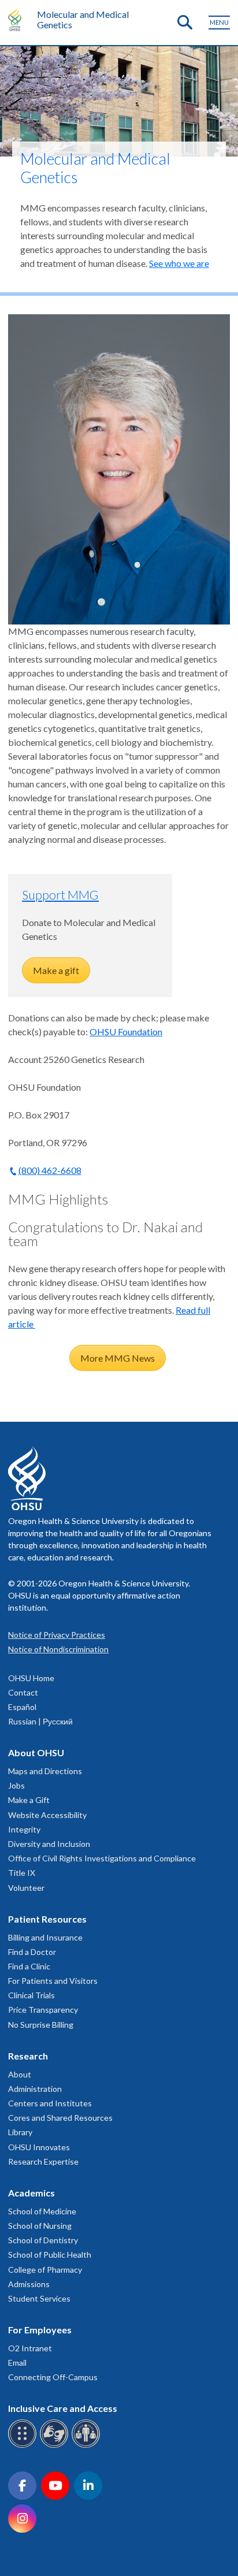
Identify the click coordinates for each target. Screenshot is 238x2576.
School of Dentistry (43, 2240)
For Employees (40, 2330)
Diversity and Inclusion (49, 1844)
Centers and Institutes (50, 2103)
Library (20, 2132)
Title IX (22, 1873)
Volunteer (26, 1888)
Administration (35, 2089)
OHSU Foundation (126, 1031)
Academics (31, 2193)
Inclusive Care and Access (63, 2408)
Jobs (16, 1785)
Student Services (39, 2298)
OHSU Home (31, 1678)
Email (17, 2363)
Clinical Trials (31, 1995)
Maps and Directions (45, 1771)
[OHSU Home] (18, 20)
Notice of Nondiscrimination (58, 1649)
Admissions (29, 2284)
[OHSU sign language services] (56, 2446)
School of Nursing (40, 2226)
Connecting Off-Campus (53, 2377)
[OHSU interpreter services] (88, 2446)
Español (22, 1707)
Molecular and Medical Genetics (83, 19)
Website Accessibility (47, 1815)
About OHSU (36, 1752)
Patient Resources (47, 1919)
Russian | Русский (40, 1721)
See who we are (179, 263)
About (20, 2074)
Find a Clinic (29, 1966)
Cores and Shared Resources (60, 2118)
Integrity (24, 1829)
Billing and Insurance (45, 1937)
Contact (23, 1692)
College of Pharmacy (45, 2270)
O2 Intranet (30, 2348)
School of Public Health (50, 2255)
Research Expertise (43, 2161)
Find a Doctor (32, 1952)
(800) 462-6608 (50, 1170)
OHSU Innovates (39, 2147)
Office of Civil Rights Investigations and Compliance (102, 1858)
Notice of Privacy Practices (57, 1635)
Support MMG (60, 895)
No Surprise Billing (41, 2025)
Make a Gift (29, 1800)
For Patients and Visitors (53, 1981)
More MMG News (118, 1358)
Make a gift (56, 970)
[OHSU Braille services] (24, 2446)
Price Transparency (43, 2010)
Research (28, 2056)
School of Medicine (42, 2211)
